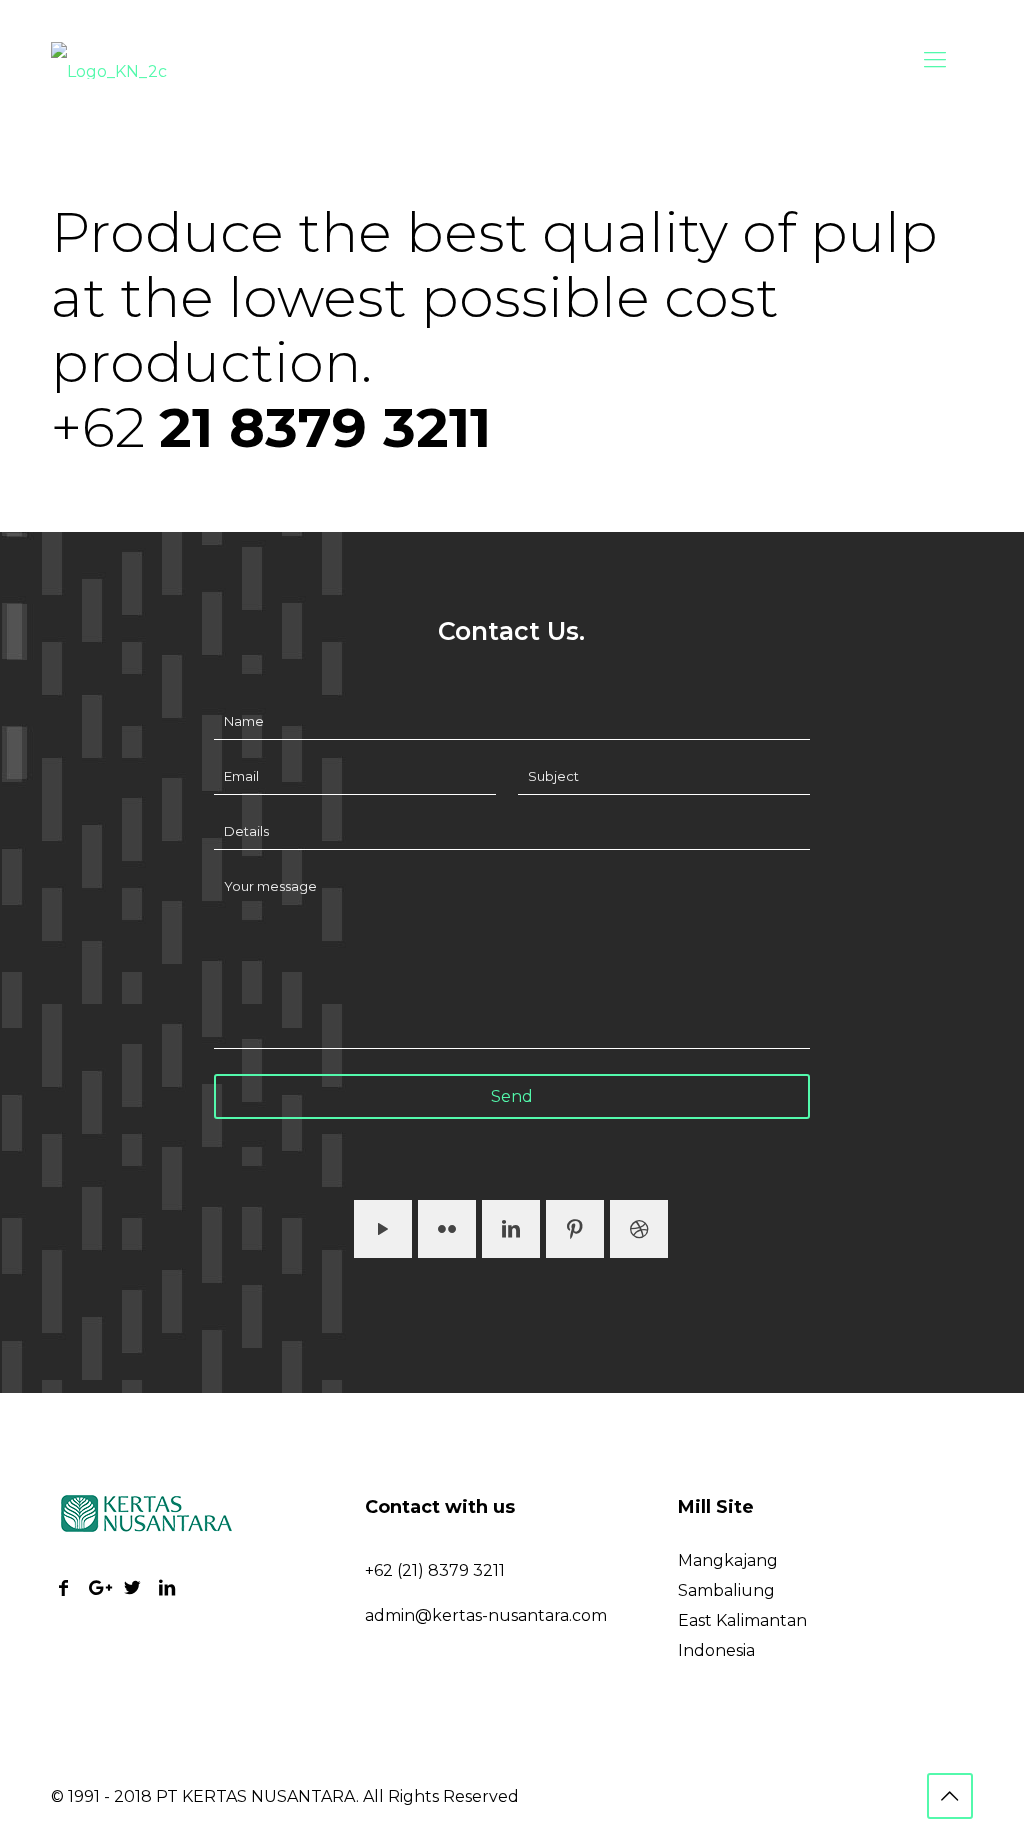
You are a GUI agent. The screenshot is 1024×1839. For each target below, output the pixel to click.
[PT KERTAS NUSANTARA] (109, 60)
